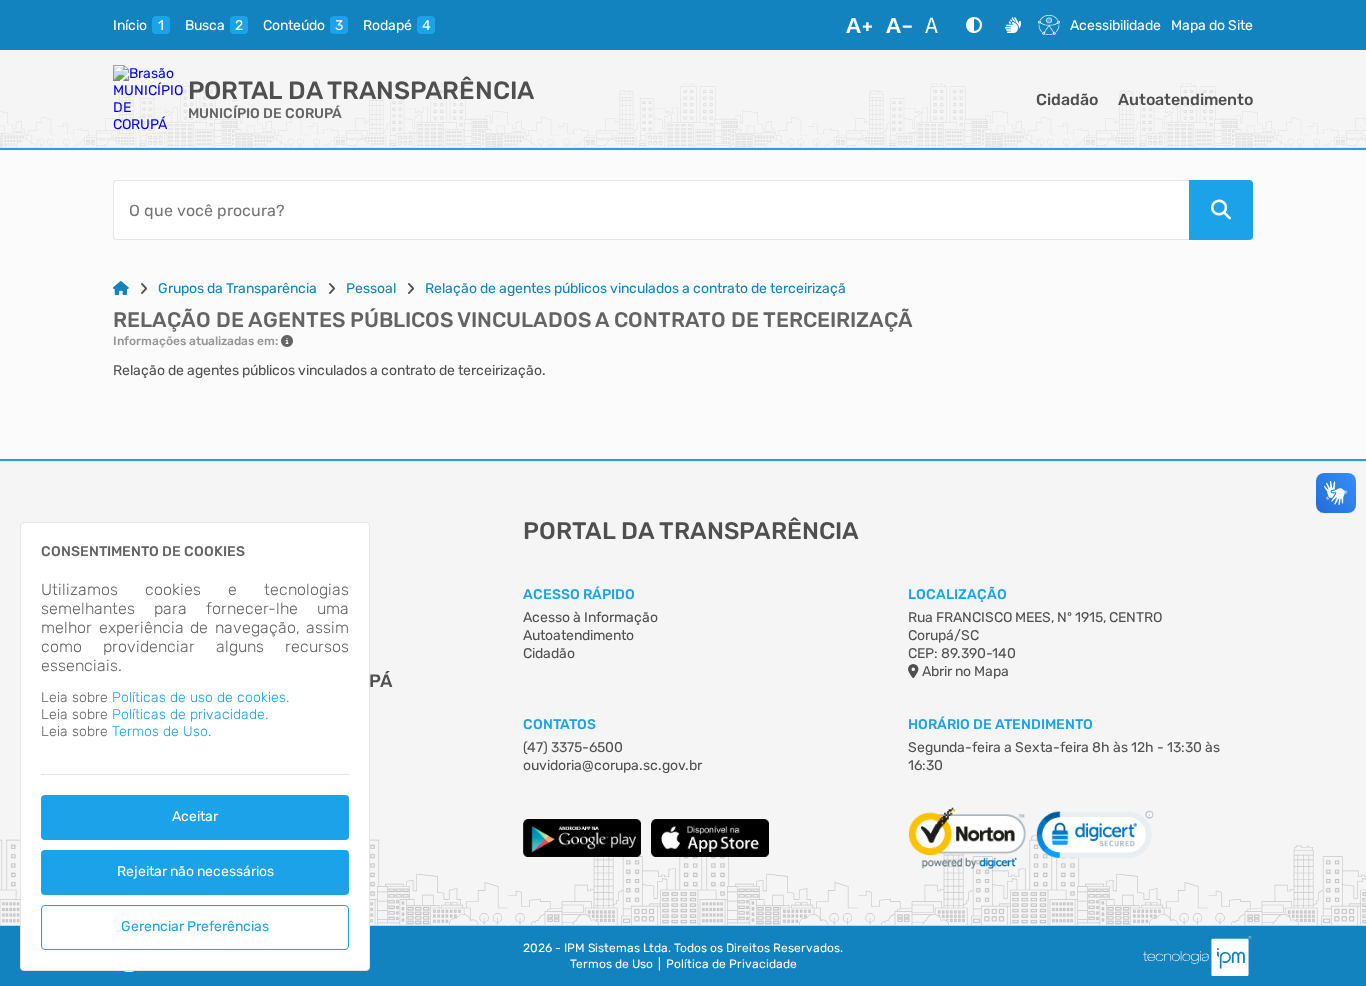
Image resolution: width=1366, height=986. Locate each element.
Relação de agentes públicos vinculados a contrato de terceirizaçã (635, 288)
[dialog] (195, 746)
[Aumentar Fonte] (859, 25)
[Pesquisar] (1221, 210)
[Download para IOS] (710, 852)
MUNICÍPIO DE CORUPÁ (265, 113)
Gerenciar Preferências (195, 926)
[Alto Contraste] (974, 25)
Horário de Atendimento (1000, 724)
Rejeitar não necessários (195, 871)
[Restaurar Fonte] (937, 25)
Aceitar (195, 816)
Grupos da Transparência (237, 288)
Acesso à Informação (590, 617)
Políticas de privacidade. (190, 714)
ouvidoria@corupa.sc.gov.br (612, 765)
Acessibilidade (1115, 25)
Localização (957, 594)
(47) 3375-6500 (573, 747)
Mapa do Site (1212, 25)
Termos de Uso (611, 964)
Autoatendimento (1185, 99)
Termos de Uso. (161, 731)
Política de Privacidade (731, 964)
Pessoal (371, 288)
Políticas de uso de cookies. (200, 697)
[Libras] (1013, 25)
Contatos (559, 724)
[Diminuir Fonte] (899, 25)
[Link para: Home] (121, 288)
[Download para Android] (582, 852)
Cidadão (1067, 99)
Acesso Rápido (579, 594)
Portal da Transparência (361, 90)
